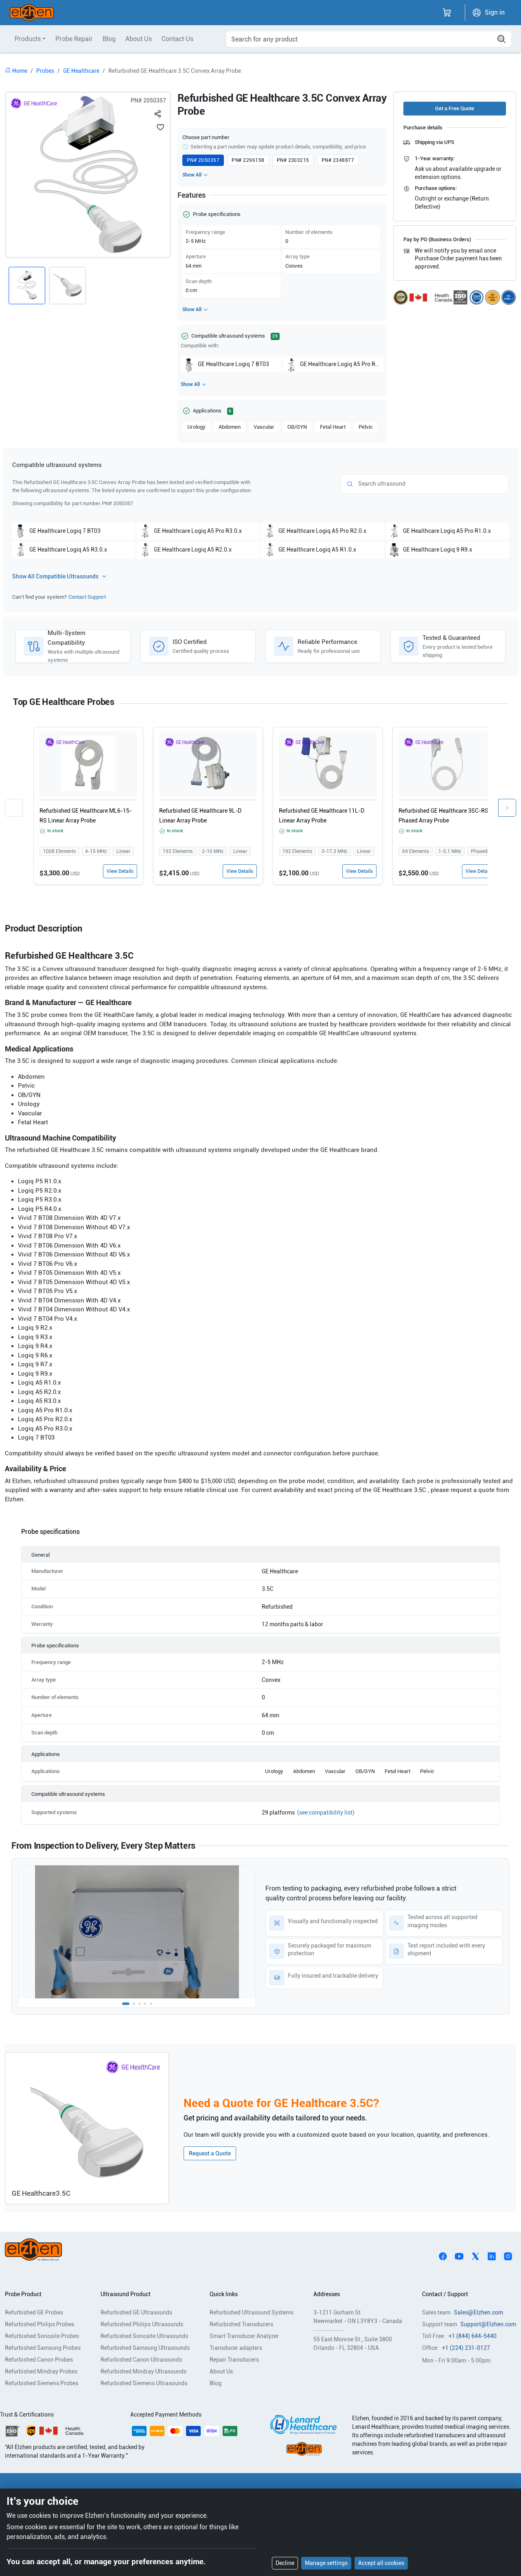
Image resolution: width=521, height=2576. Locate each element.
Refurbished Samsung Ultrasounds (145, 2348)
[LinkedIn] (492, 2256)
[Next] (507, 808)
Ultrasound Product (126, 2294)
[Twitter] (475, 2256)
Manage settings (326, 2563)
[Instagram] (508, 2256)
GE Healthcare (81, 71)
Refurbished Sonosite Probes (42, 2336)
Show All (192, 175)
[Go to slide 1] (126, 2004)
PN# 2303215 (293, 160)
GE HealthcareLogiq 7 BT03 (233, 364)
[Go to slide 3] (140, 2004)
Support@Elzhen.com (488, 2324)
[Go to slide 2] (134, 2004)
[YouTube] (459, 2256)
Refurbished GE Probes (34, 2312)
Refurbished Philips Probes (39, 2324)
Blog (109, 39)
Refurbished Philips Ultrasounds (142, 2324)
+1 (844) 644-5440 (473, 2336)
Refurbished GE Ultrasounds (136, 2312)
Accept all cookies (381, 2563)
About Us (139, 39)
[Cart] (447, 13)
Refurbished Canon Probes (39, 2360)
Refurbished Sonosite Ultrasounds (144, 2336)
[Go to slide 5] (151, 2004)
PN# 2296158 (248, 160)
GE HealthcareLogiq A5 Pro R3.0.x (341, 364)
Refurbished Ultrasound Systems (252, 2312)
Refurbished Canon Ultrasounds (141, 2360)
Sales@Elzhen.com (478, 2312)
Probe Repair (74, 39)
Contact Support (87, 597)
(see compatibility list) (326, 1813)
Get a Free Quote (455, 108)
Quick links (224, 2294)
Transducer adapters (236, 2348)
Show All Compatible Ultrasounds (55, 576)
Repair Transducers (234, 2360)
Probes (45, 71)
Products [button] (28, 39)
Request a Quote (210, 2153)
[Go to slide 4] (145, 2004)
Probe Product (23, 2294)
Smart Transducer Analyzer (244, 2336)
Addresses (327, 2294)
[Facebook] (443, 2256)
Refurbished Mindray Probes (41, 2371)
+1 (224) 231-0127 (466, 2348)
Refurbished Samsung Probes (43, 2348)
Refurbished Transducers (241, 2324)
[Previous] (14, 808)
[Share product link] (158, 112)
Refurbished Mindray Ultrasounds (143, 2371)
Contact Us (177, 39)
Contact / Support (445, 2294)
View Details (120, 871)
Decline (285, 2563)
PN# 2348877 (338, 160)
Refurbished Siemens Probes (42, 2383)
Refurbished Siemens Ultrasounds (144, 2383)
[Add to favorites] (160, 127)
